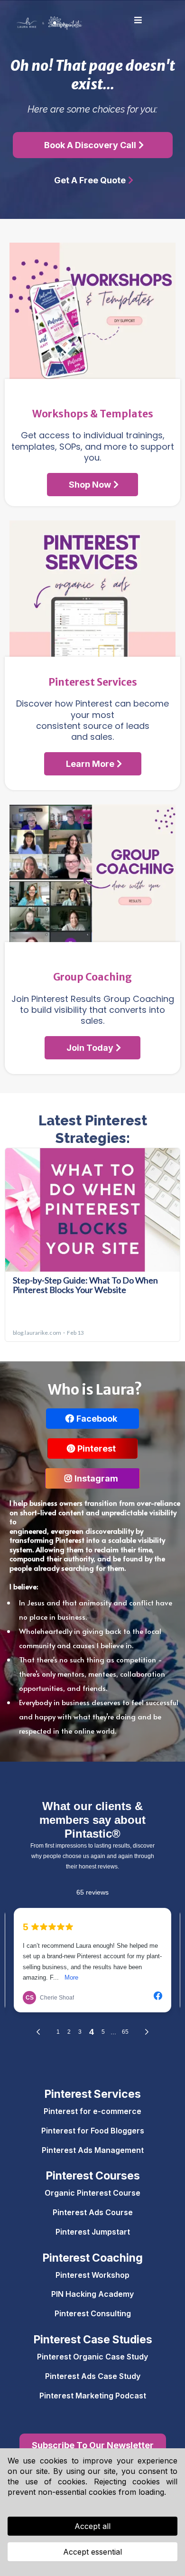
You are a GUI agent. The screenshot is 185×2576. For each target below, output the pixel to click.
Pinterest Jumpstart (93, 2232)
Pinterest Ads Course (93, 2212)
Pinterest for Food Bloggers (93, 2131)
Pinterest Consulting (93, 2313)
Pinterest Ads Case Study (93, 2376)
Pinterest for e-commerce (92, 2111)
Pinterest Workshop (92, 2275)
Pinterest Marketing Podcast (93, 2396)
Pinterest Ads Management (93, 2150)
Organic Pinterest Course (92, 2193)
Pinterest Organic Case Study (92, 2357)
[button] (137, 20)
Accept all (92, 2526)
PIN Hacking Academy (92, 2294)
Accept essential (92, 2552)
